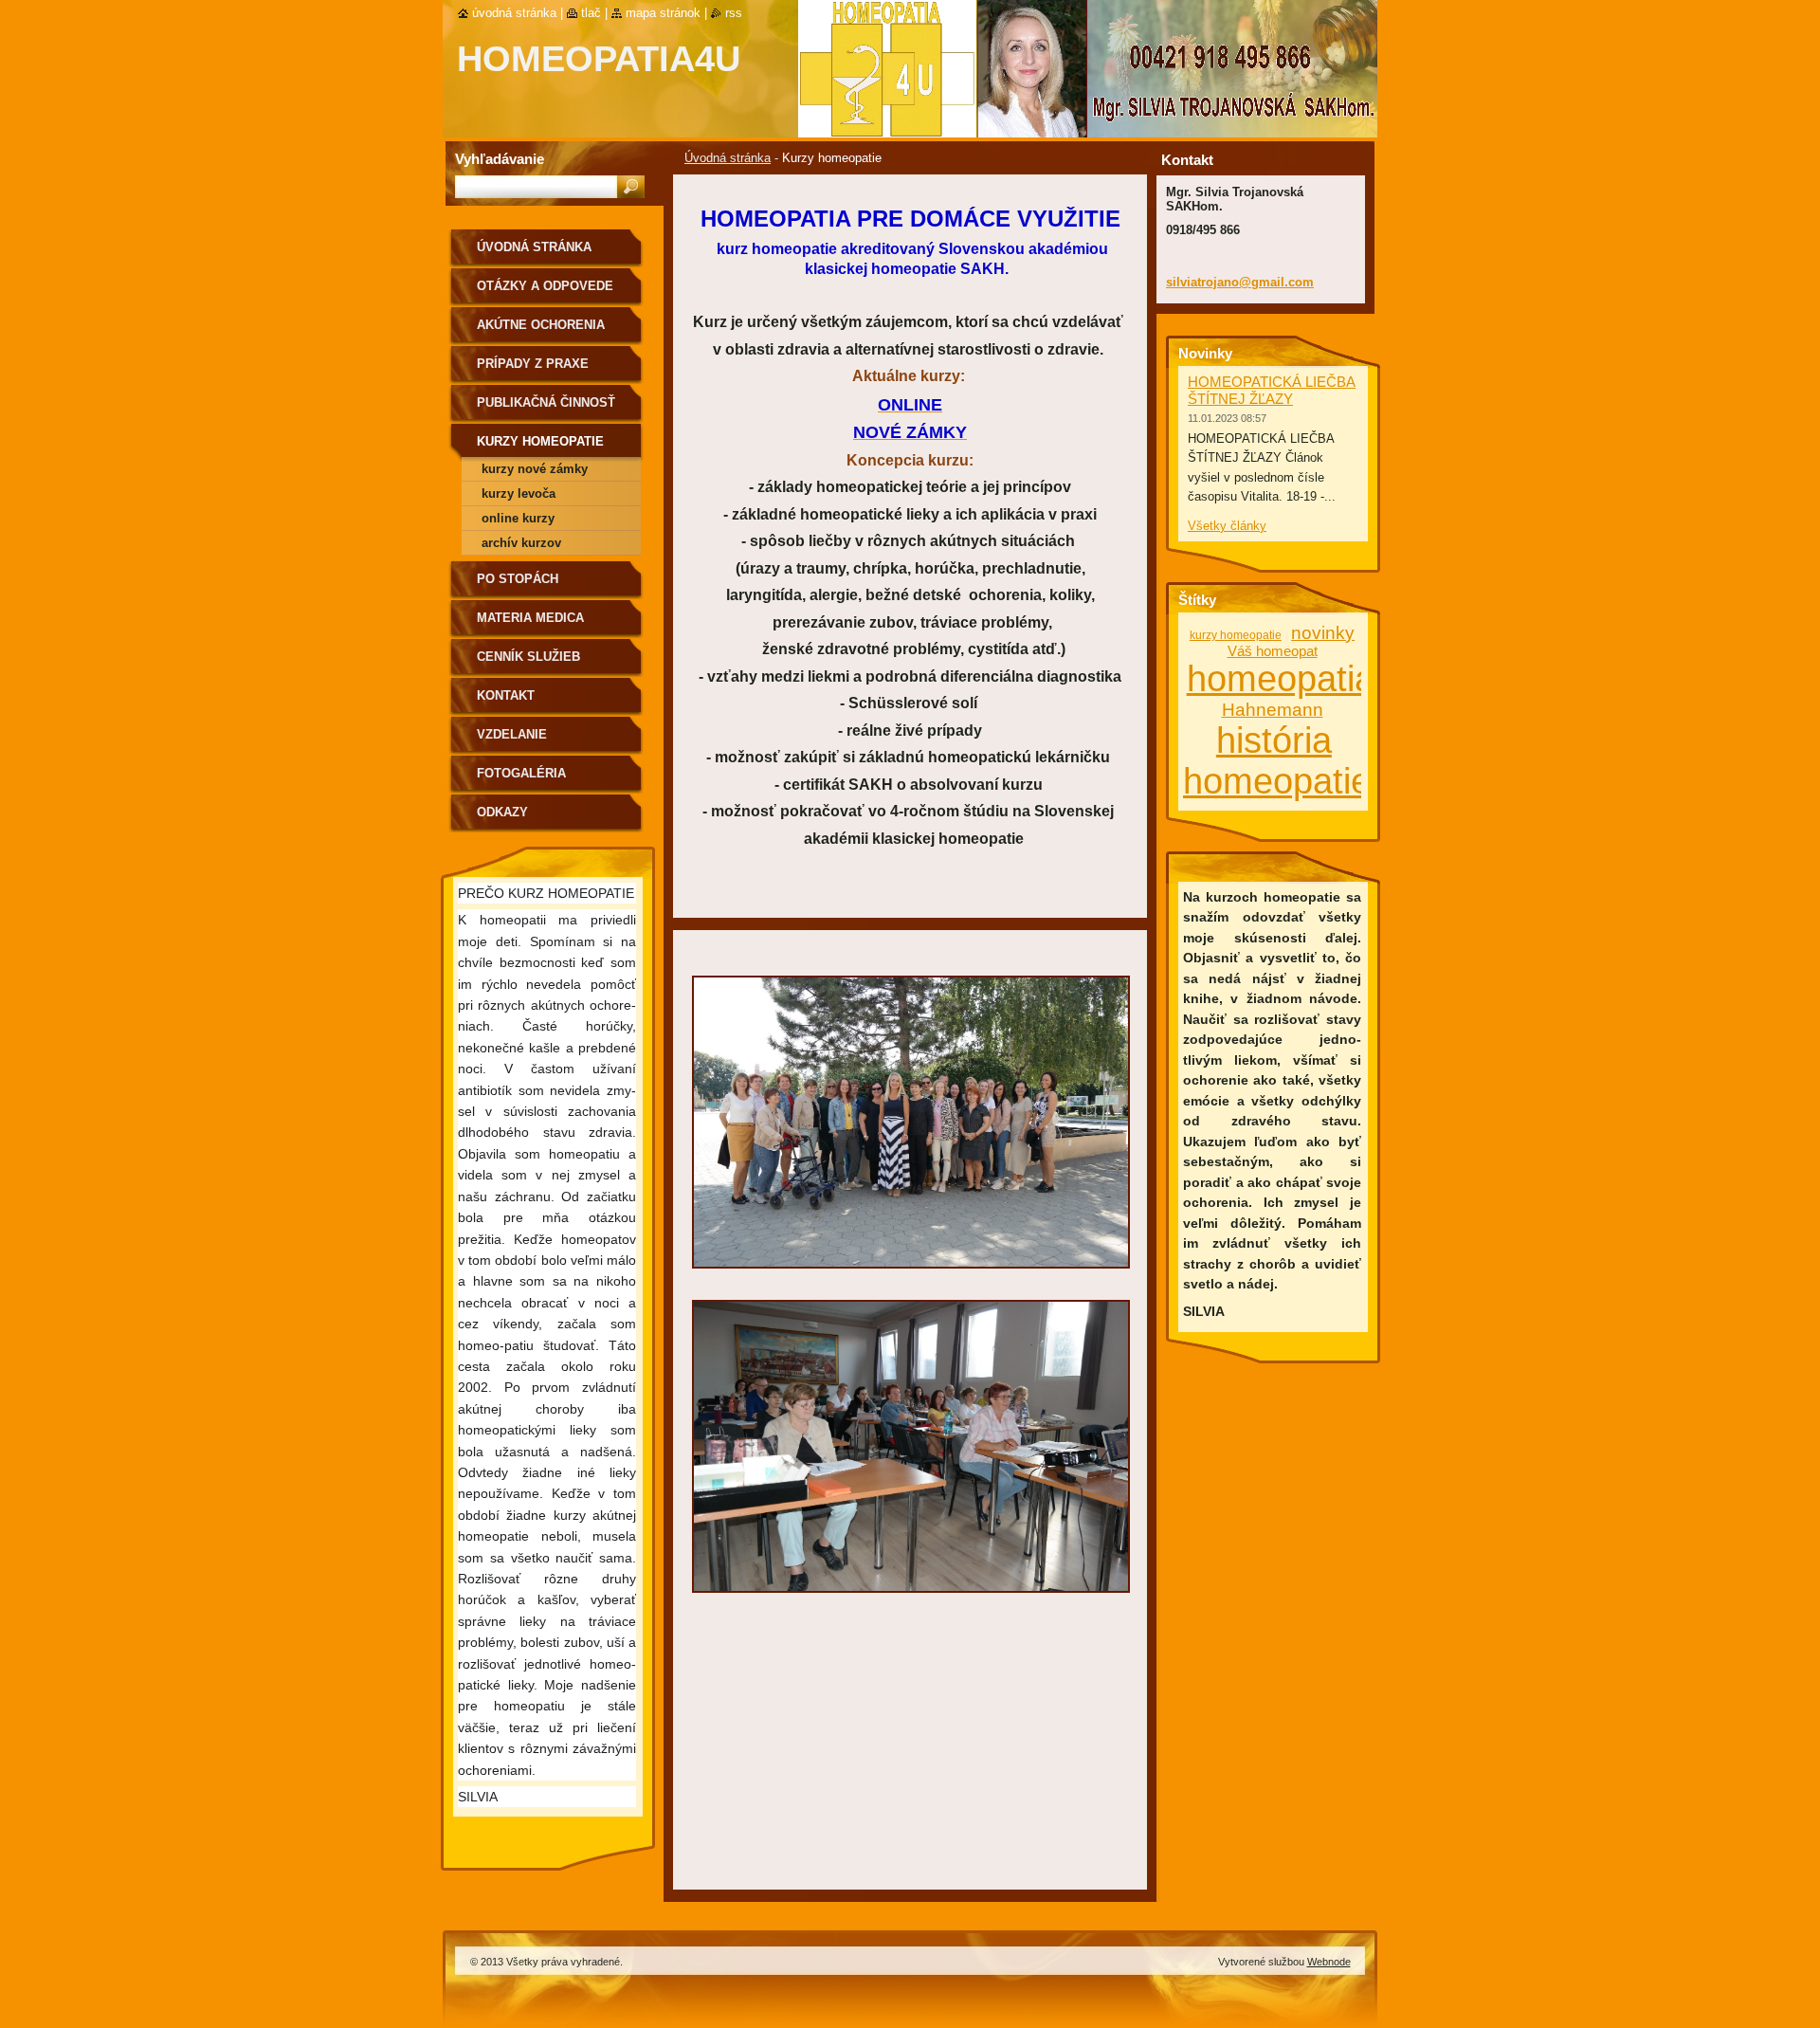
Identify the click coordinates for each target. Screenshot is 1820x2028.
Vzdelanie (512, 734)
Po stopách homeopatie (518, 585)
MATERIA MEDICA (530, 618)
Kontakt (506, 695)
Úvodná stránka (728, 158)
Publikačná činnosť (546, 402)
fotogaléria (521, 773)
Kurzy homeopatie (540, 441)
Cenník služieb (528, 657)
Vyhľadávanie (500, 159)
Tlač (591, 13)
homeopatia (1281, 679)
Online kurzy (518, 518)
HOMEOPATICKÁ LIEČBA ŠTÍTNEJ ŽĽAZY (1272, 390)
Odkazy (502, 812)
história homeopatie (1277, 761)
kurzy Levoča (519, 493)
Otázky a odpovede (545, 286)
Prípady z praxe (533, 364)
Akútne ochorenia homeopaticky (541, 331)
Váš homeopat (1273, 651)
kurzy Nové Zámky (535, 469)
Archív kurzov (521, 543)
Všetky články (1227, 526)
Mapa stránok (663, 13)
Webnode (1329, 1962)
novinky (1323, 633)
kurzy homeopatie (1236, 635)
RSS (734, 13)
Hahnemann (1273, 710)
